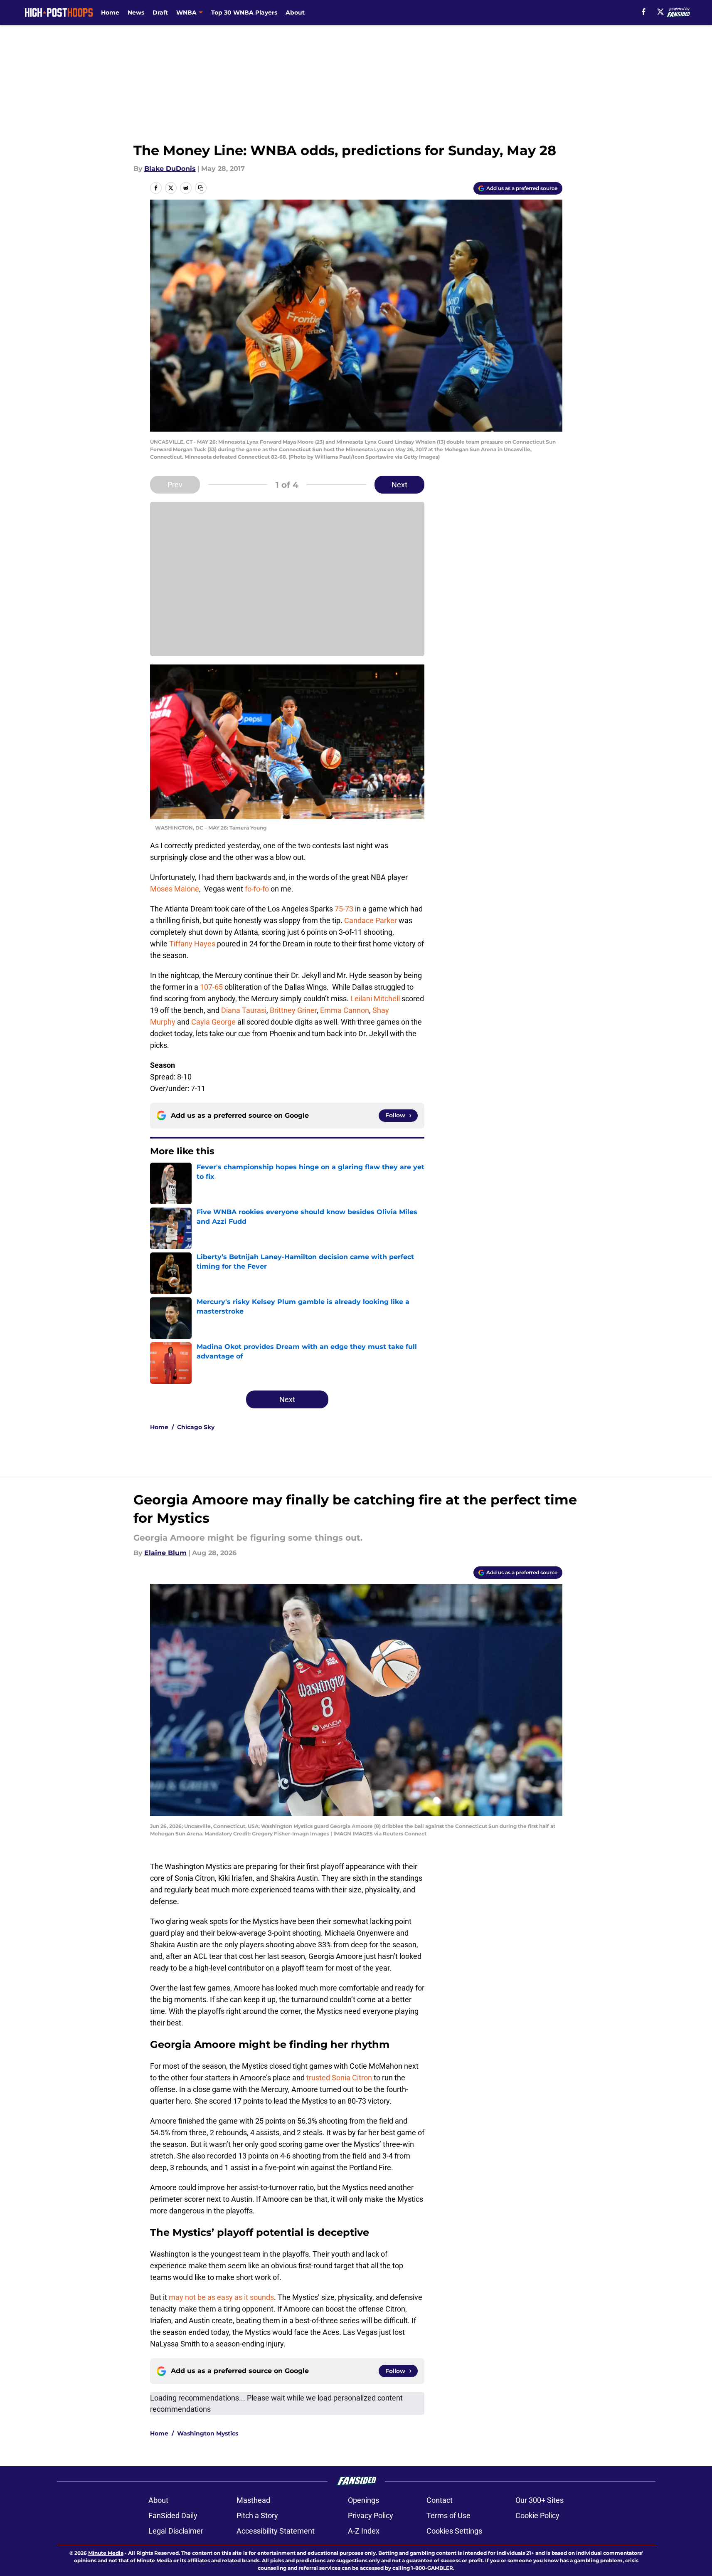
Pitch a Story (257, 2515)
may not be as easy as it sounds (221, 2297)
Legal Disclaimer (176, 2531)
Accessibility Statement (276, 2531)
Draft (160, 12)
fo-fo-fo (256, 889)
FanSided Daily (173, 2515)
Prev (175, 485)
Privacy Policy (371, 2515)
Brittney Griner (293, 1010)
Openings (363, 2500)
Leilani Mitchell (375, 999)
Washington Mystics (208, 2433)
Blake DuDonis (170, 169)
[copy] (201, 188)
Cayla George (213, 1022)
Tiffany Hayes (192, 944)
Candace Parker (371, 920)
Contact (440, 2500)
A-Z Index (364, 2531)
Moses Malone (175, 889)
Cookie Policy (537, 2515)
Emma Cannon (345, 1010)
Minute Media (106, 2553)
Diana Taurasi (244, 1010)
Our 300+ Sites (540, 2500)
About (295, 12)
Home (110, 12)
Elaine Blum (165, 1553)
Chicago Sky (196, 1427)
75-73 (344, 909)
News (136, 12)
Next (399, 485)
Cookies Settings (454, 2531)
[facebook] (644, 12)
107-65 (211, 987)
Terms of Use (448, 2515)
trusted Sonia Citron (339, 2078)
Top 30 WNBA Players (244, 12)
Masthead (253, 2500)
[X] (660, 12)
